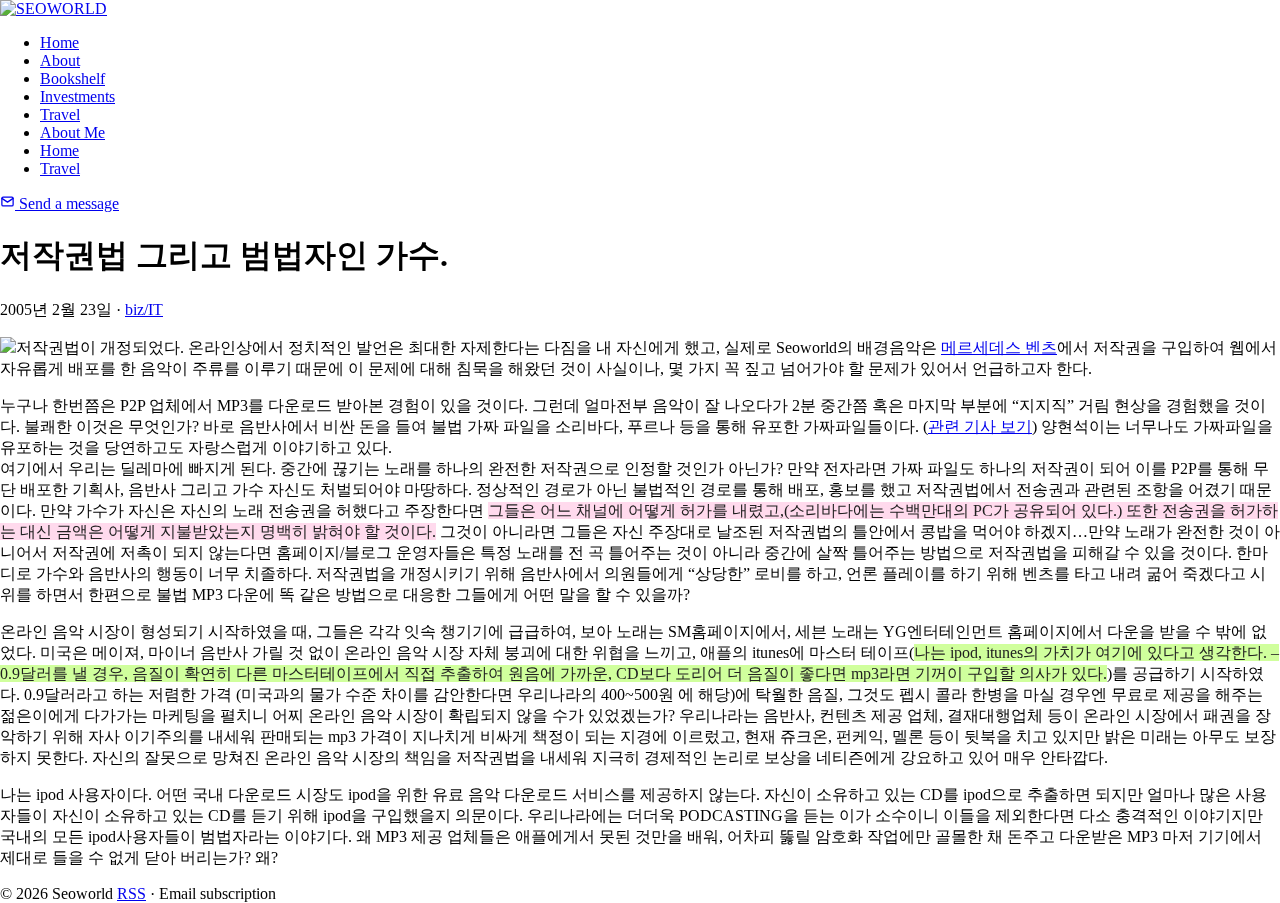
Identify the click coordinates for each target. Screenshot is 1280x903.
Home (59, 42)
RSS (131, 893)
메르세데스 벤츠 (999, 347)
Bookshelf (72, 78)
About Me (72, 132)
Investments (77, 96)
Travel (60, 114)
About (60, 60)
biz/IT (144, 309)
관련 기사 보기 (980, 426)
